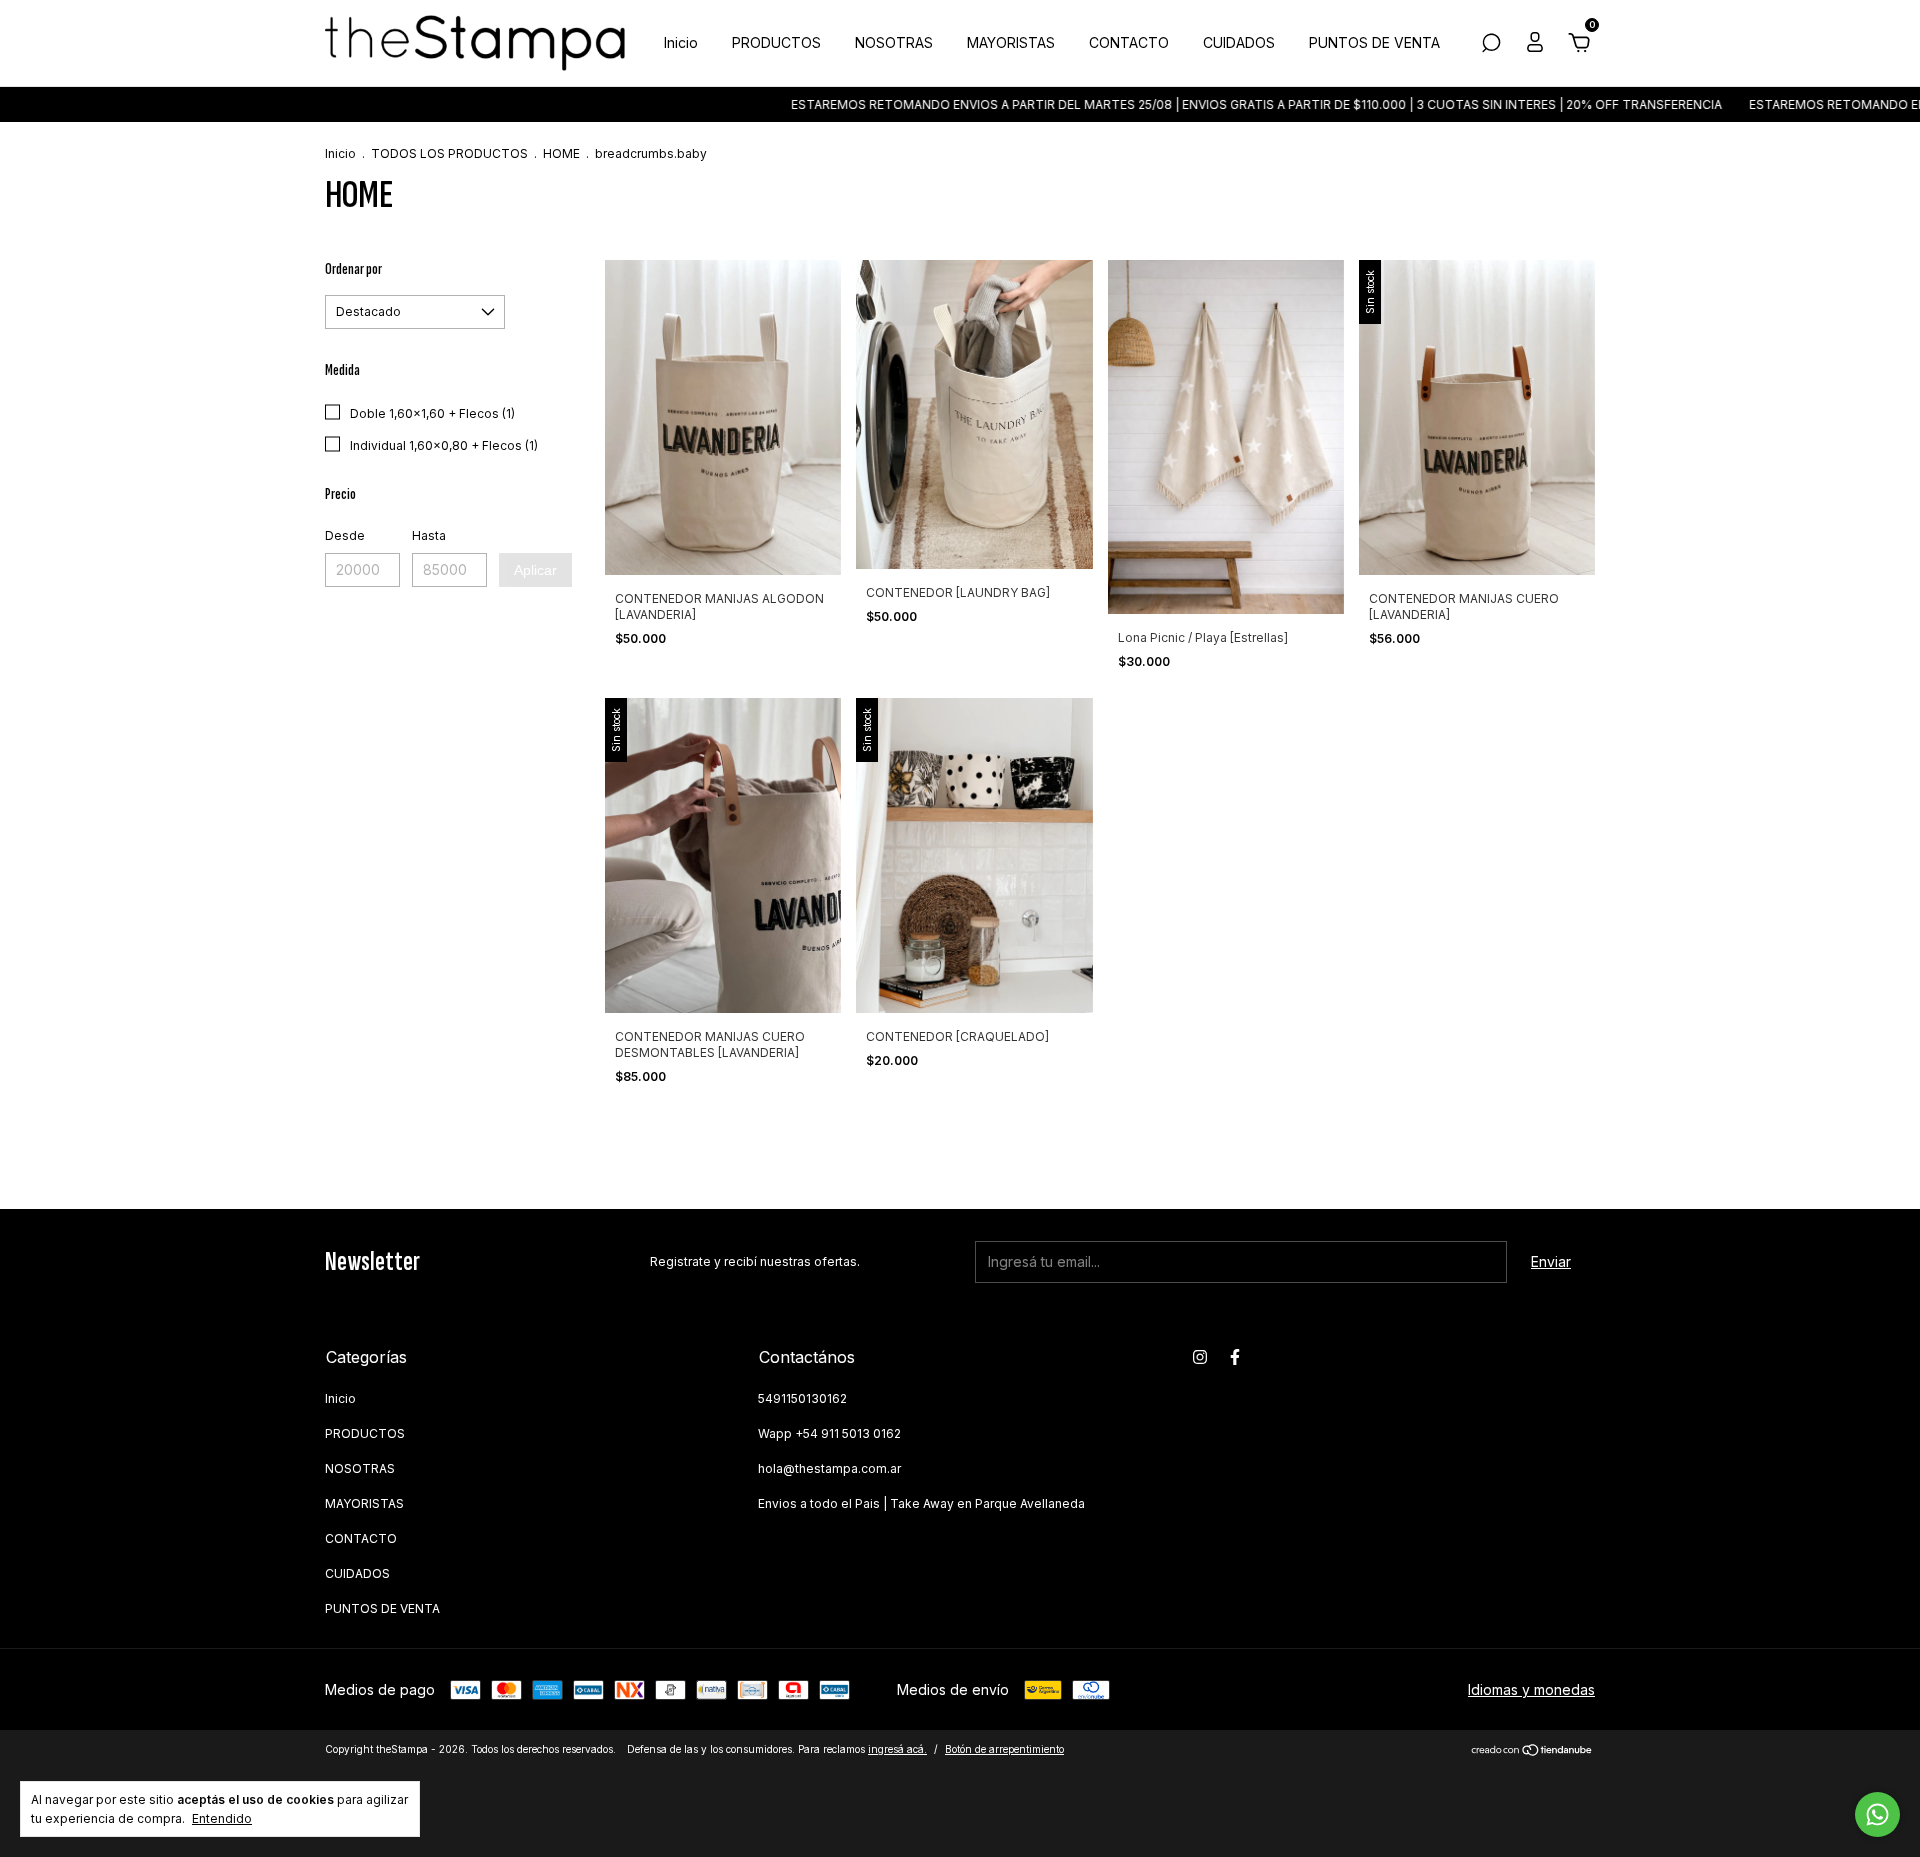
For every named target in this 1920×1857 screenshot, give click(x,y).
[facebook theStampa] (1235, 1357)
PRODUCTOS (776, 42)
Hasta (429, 535)
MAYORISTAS (1011, 42)
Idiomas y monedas (1531, 1689)
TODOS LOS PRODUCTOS (449, 153)
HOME (561, 153)
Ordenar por (353, 269)
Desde (345, 535)
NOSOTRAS (894, 42)
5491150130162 (802, 1398)
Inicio (681, 42)
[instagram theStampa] (1200, 1357)
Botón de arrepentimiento (1004, 1749)
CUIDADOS (1239, 42)
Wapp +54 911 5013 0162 (829, 1433)
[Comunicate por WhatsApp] (1877, 1814)
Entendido (222, 1818)
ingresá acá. (897, 1749)
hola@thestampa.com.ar (829, 1468)
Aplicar (535, 570)
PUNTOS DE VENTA (1374, 42)
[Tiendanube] (1532, 1751)
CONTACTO (1129, 42)
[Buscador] (1491, 45)
